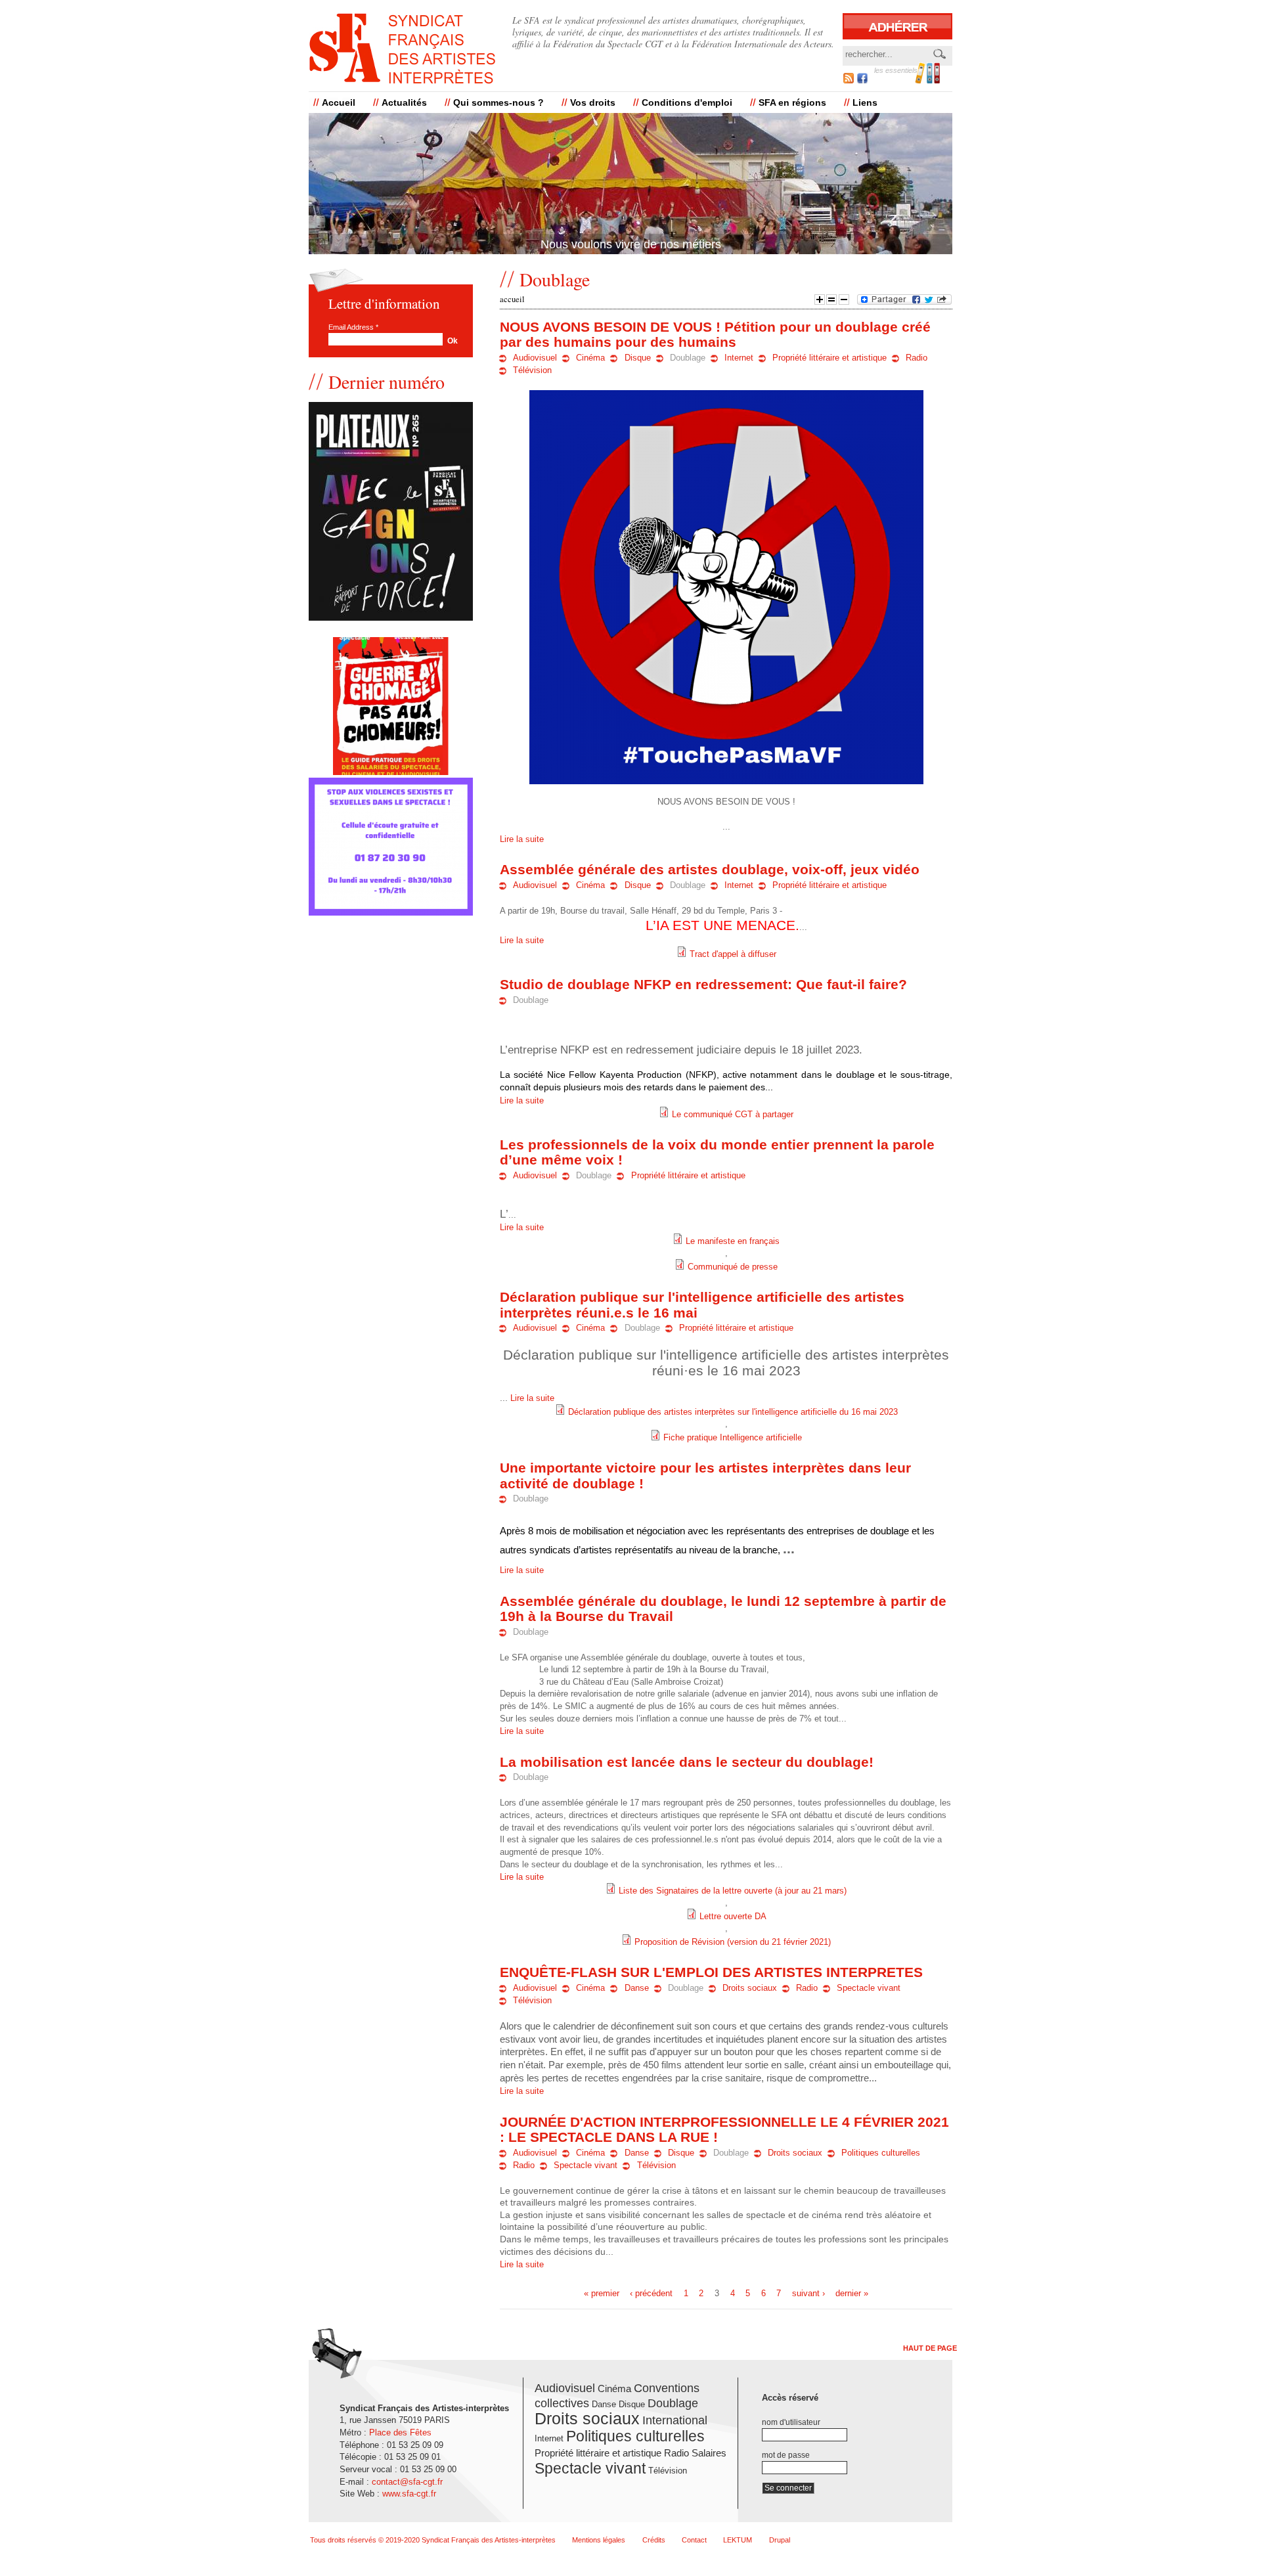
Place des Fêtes (400, 2432)
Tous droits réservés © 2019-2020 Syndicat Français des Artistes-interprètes (433, 2540)
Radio (917, 358)
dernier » (852, 2294)
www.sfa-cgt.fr (409, 2494)
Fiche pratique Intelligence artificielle (733, 1438)
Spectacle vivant (869, 1988)
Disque (638, 358)
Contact (694, 2540)
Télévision (532, 370)
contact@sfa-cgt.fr (407, 2482)
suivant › (808, 2294)
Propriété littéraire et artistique (830, 358)
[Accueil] (402, 49)
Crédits (654, 2540)
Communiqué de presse (733, 1267)
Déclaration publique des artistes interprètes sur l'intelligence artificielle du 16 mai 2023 (733, 1412)
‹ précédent (651, 2294)
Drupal (780, 2540)
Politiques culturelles (881, 2153)
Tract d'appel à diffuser (733, 954)
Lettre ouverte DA (733, 1917)
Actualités (404, 102)
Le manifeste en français (733, 1241)
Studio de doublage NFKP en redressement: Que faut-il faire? (703, 984)
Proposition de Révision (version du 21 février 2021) (733, 1942)
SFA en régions (792, 102)
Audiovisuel (535, 358)
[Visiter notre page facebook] (862, 80)
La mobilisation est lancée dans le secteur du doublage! (687, 1762)
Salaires (709, 2453)
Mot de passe (786, 2455)
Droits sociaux (750, 1988)
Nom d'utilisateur (791, 2422)
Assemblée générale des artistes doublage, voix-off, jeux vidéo (710, 869)
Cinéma (590, 358)
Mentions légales (599, 2540)
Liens (865, 102)
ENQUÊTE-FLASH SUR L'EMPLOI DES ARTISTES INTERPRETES (711, 1972)
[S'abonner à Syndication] (849, 80)
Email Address (353, 327)
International (675, 2420)
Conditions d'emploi (687, 102)
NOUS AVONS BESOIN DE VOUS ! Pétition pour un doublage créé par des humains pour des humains (715, 334)
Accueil (339, 102)
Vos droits (593, 102)
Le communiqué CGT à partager (733, 1115)
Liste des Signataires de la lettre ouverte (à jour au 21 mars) (733, 1891)
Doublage (688, 358)
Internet (739, 358)
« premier (602, 2294)
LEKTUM (738, 2540)
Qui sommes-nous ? (498, 102)
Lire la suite (522, 839)
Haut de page (930, 2348)
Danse (637, 1988)
